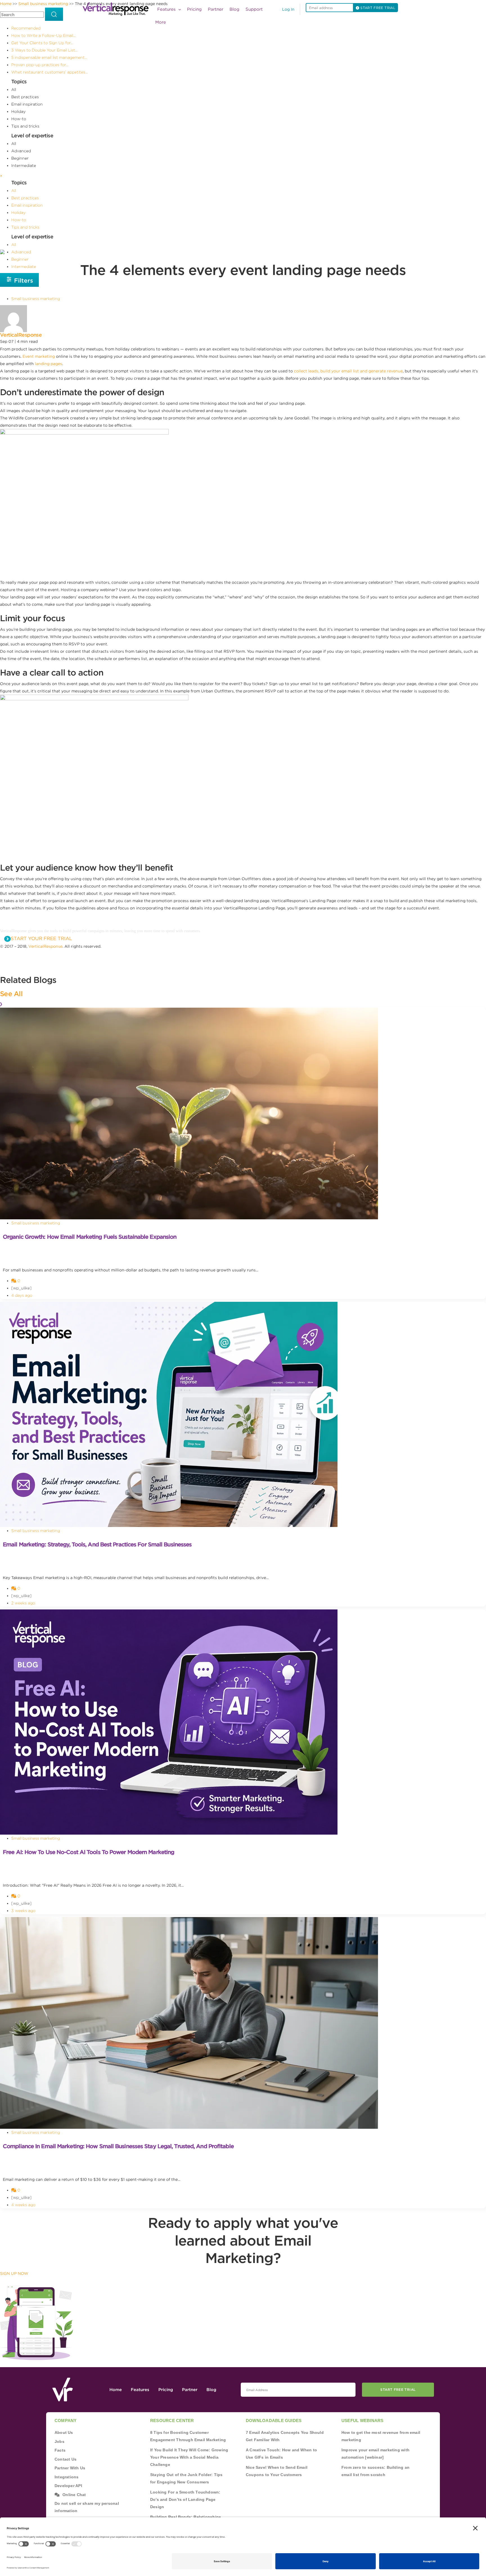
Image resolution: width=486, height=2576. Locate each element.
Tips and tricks (25, 126)
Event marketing (39, 356)
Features (140, 2390)
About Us (64, 2432)
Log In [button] (288, 9)
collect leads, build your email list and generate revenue (348, 371)
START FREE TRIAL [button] (377, 8)
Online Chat (74, 2495)
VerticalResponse (21, 335)
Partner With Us (70, 2468)
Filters (23, 280)
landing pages (49, 364)
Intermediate (24, 166)
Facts (60, 2450)
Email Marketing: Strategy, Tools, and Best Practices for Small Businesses (97, 1544)
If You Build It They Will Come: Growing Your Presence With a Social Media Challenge (189, 2457)
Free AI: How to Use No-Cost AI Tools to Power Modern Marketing (88, 1852)
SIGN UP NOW (14, 2273)
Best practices (25, 97)
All (14, 90)
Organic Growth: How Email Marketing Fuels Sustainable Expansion (90, 1237)
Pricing (194, 9)
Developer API (68, 2486)
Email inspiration (27, 104)
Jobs (59, 2441)
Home (116, 2390)
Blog (234, 9)
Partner (216, 9)
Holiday (18, 111)
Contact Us (66, 2459)
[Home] (117, 9)
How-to (19, 119)
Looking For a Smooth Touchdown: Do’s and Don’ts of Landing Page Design (185, 2499)
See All (11, 994)
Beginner (20, 158)
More (161, 22)
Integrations (67, 2477)
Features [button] (167, 9)
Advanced (21, 151)
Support (254, 9)
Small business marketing (36, 299)
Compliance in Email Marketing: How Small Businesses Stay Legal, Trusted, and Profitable (118, 2146)
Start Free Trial (398, 2390)
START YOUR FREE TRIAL (41, 938)
